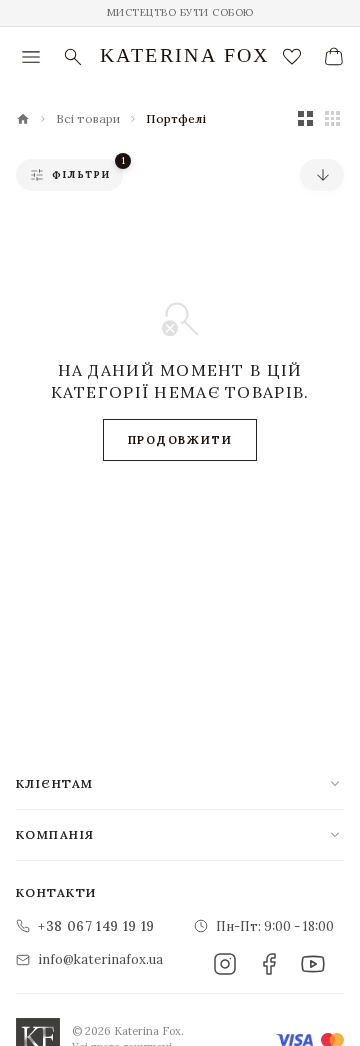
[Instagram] (225, 964)
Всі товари (88, 119)
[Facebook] (269, 964)
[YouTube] (313, 964)
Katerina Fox (185, 55)
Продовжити (180, 440)
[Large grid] (305, 118)
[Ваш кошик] (334, 57)
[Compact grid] (332, 118)
